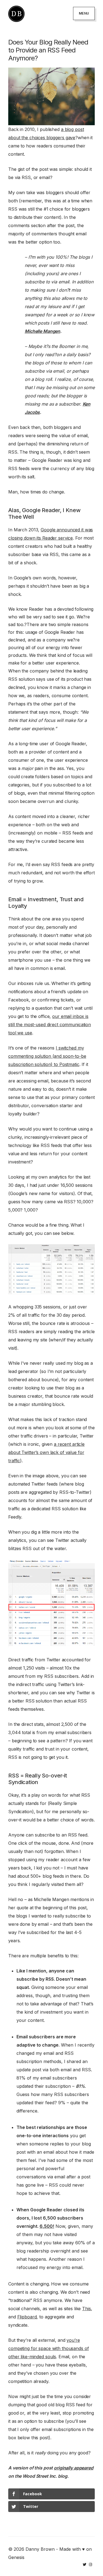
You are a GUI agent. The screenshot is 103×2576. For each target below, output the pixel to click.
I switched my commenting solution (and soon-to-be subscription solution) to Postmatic (47, 1056)
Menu (84, 13)
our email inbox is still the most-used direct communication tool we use (50, 1025)
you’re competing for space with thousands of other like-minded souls (48, 2348)
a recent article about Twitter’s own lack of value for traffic (46, 1452)
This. (87, 2309)
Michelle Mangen (42, 331)
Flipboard (27, 2317)
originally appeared (74, 2468)
